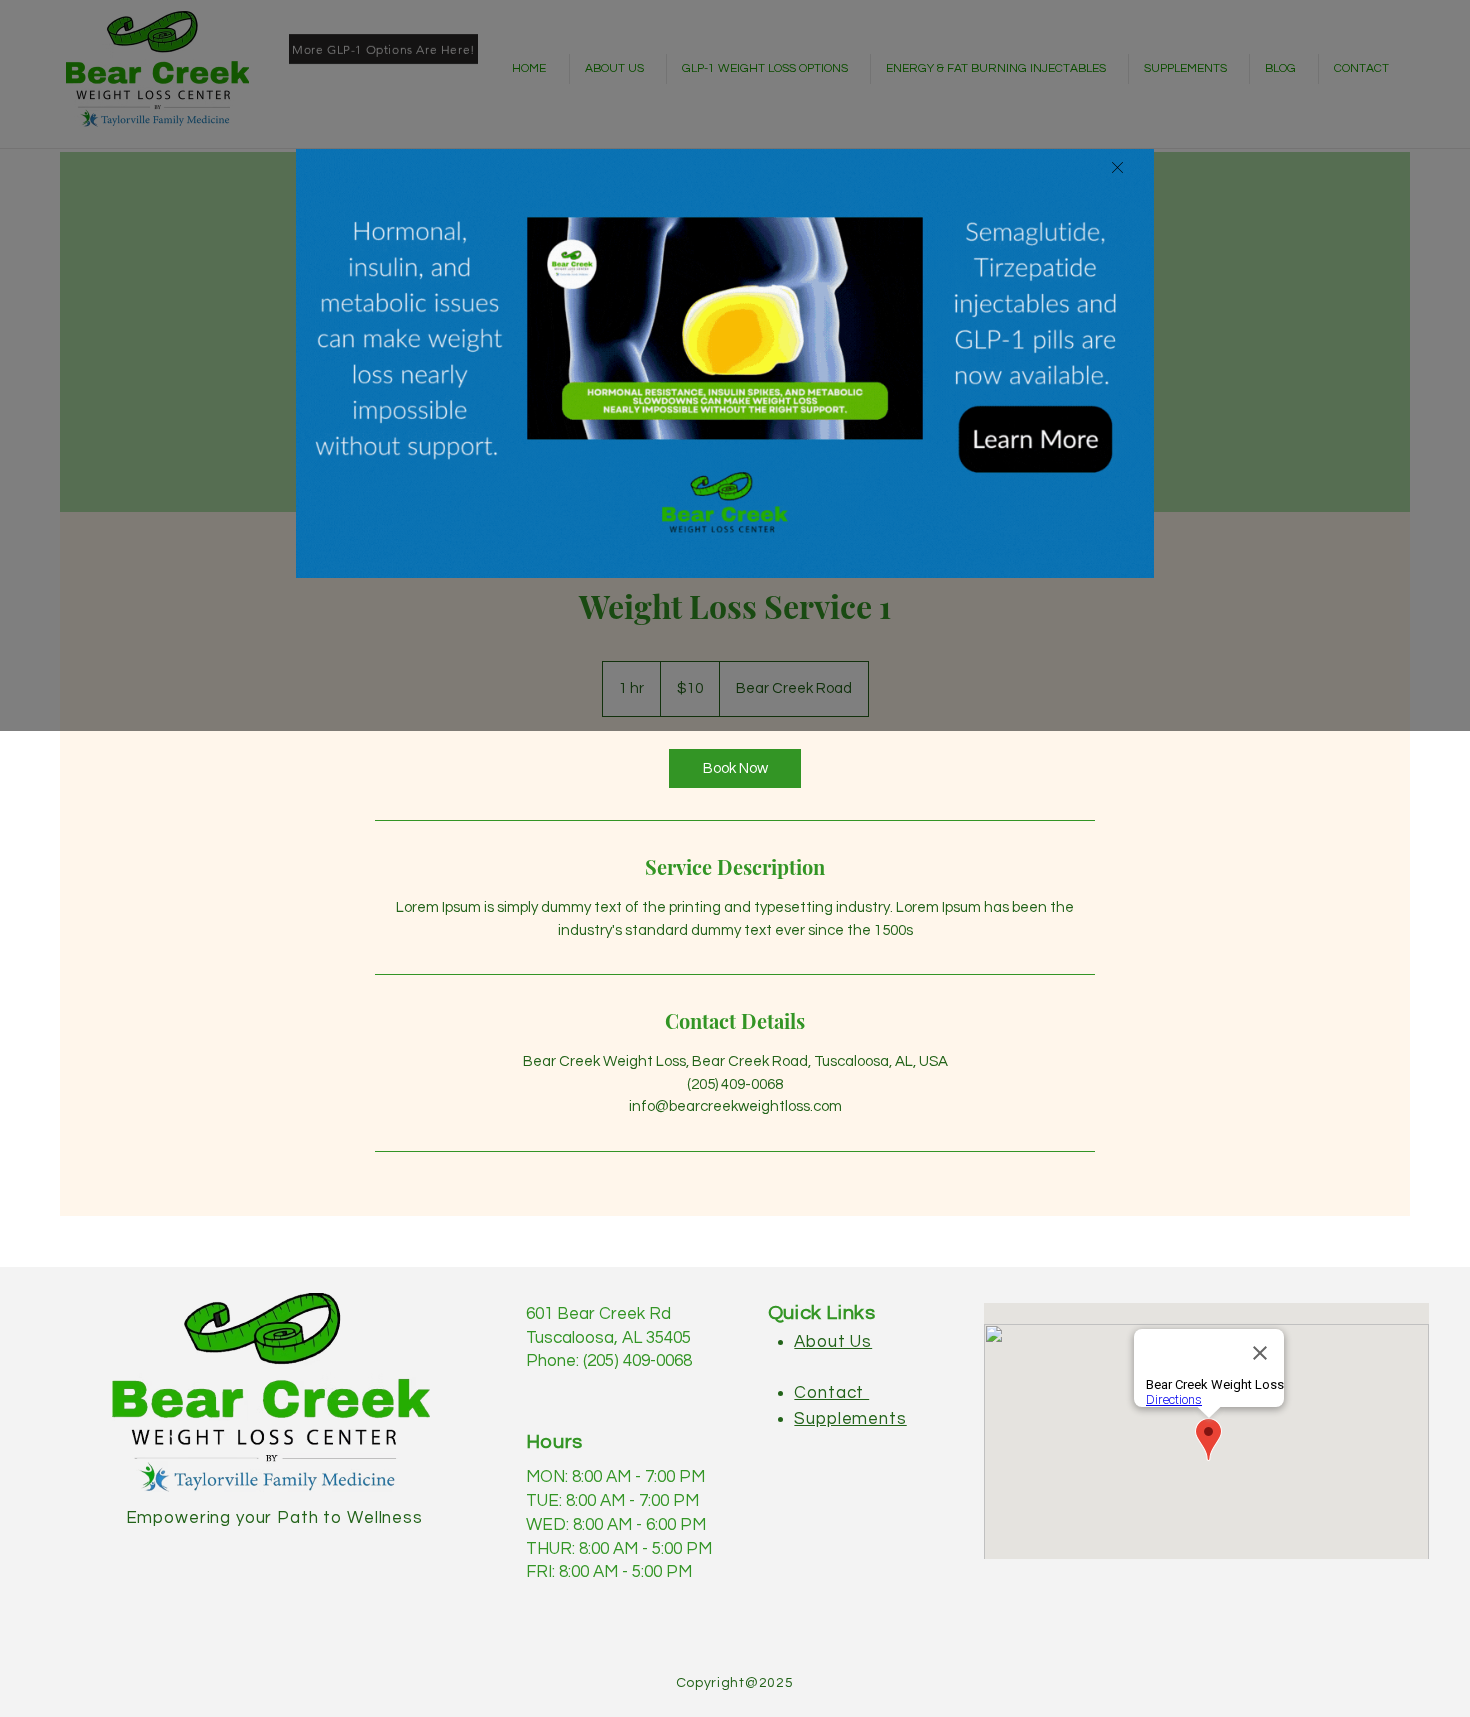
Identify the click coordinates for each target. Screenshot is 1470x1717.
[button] (1117, 167)
